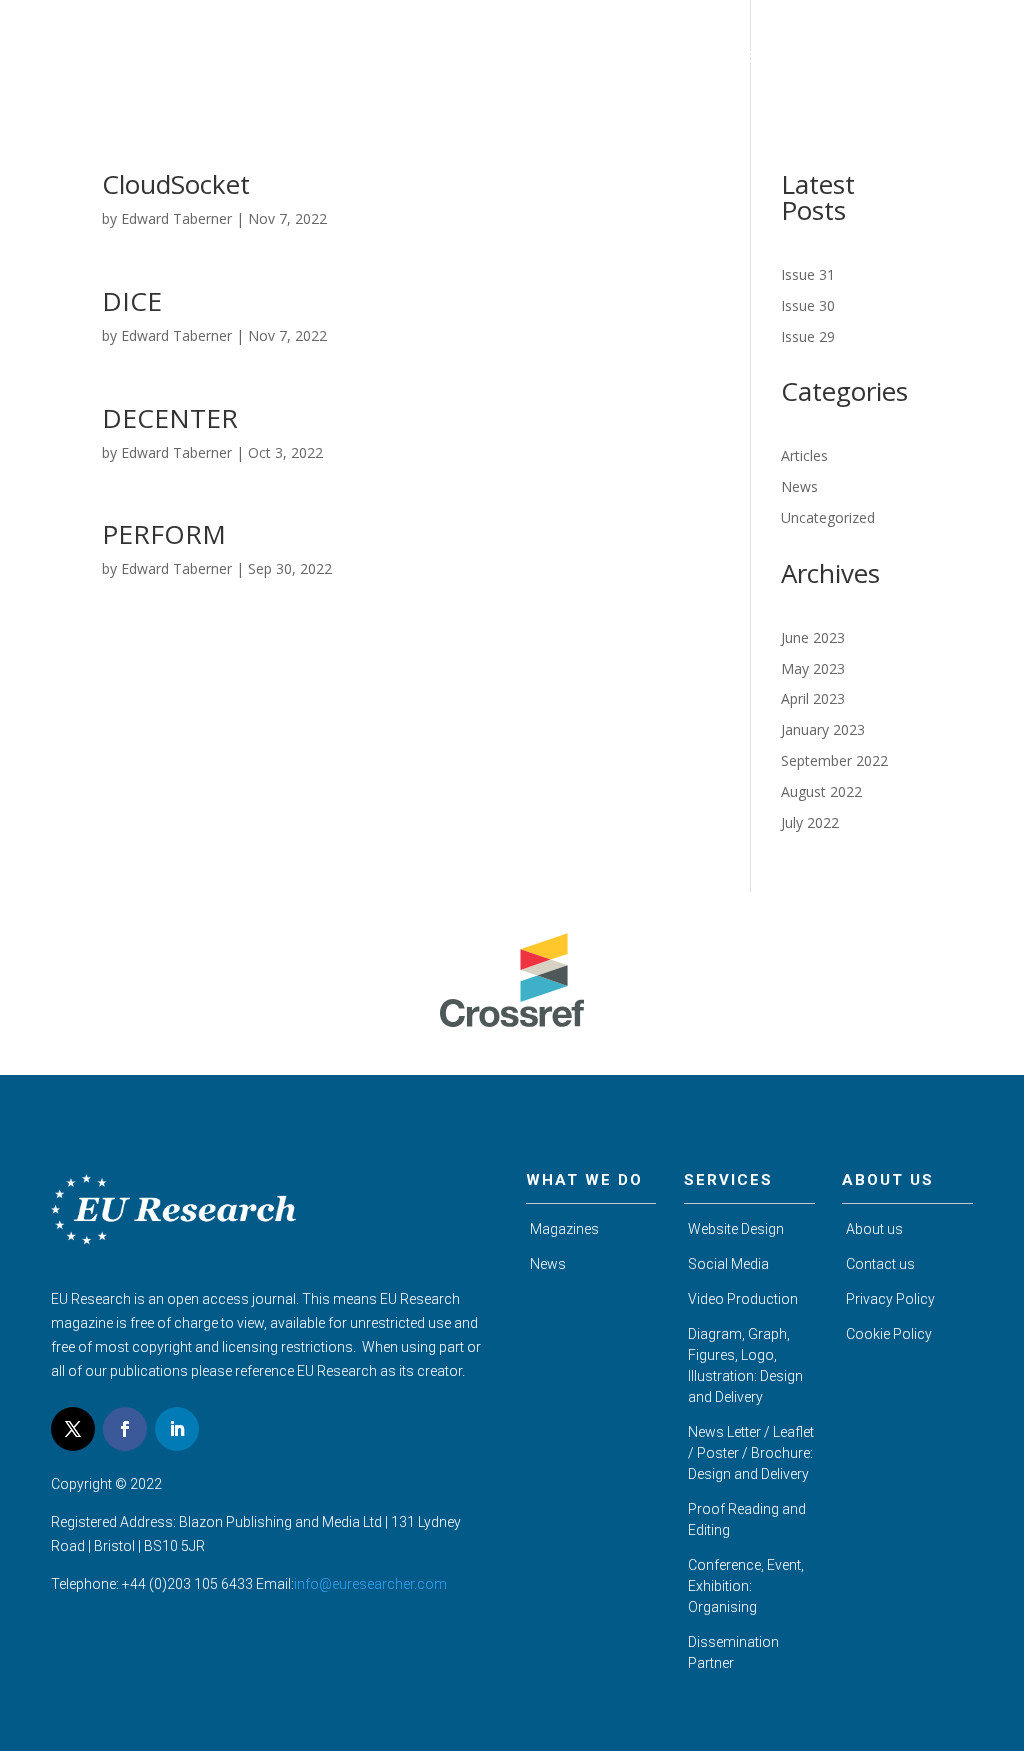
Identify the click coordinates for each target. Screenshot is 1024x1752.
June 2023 (813, 637)
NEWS (857, 57)
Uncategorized (828, 517)
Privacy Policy (890, 1299)
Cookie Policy (889, 1334)
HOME (378, 57)
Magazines (564, 1229)
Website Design (736, 1229)
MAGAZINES (560, 57)
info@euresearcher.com (370, 1584)
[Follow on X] (73, 1429)
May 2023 (813, 668)
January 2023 (823, 729)
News (799, 486)
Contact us (880, 1264)
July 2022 (810, 822)
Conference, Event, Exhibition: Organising (746, 1586)
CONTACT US (947, 57)
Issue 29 (808, 336)
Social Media (728, 1264)
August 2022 (821, 791)
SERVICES (780, 57)
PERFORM (164, 534)
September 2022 (834, 760)
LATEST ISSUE (674, 57)
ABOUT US (459, 57)
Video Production (743, 1299)
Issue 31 (808, 274)
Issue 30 (808, 305)
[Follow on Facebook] (125, 1429)
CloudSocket (176, 184)
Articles (804, 455)
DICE (132, 301)
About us (874, 1229)
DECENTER (170, 418)
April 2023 (813, 698)
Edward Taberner (176, 218)
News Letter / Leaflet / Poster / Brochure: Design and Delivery (751, 1453)
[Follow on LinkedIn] (177, 1429)
